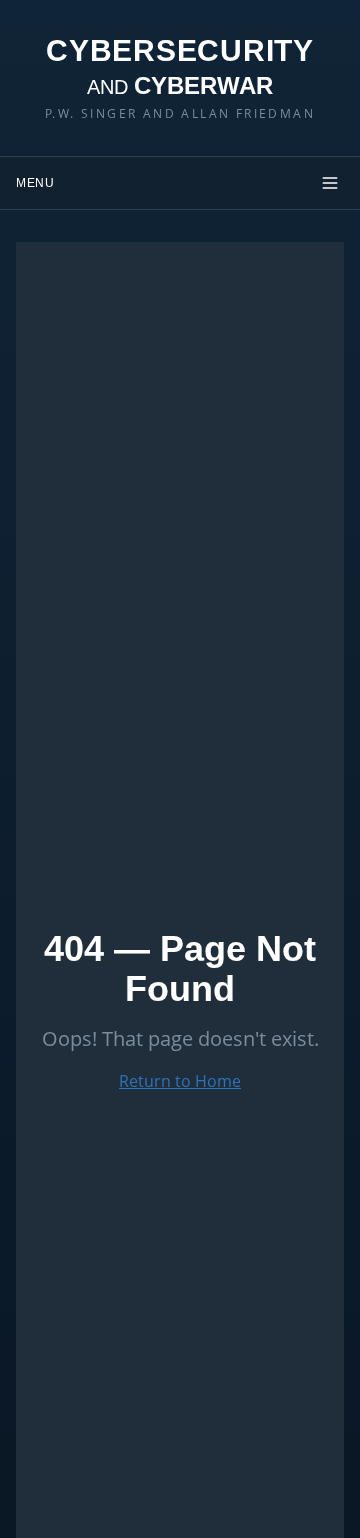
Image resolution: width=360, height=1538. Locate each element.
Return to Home (180, 1081)
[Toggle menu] (330, 183)
